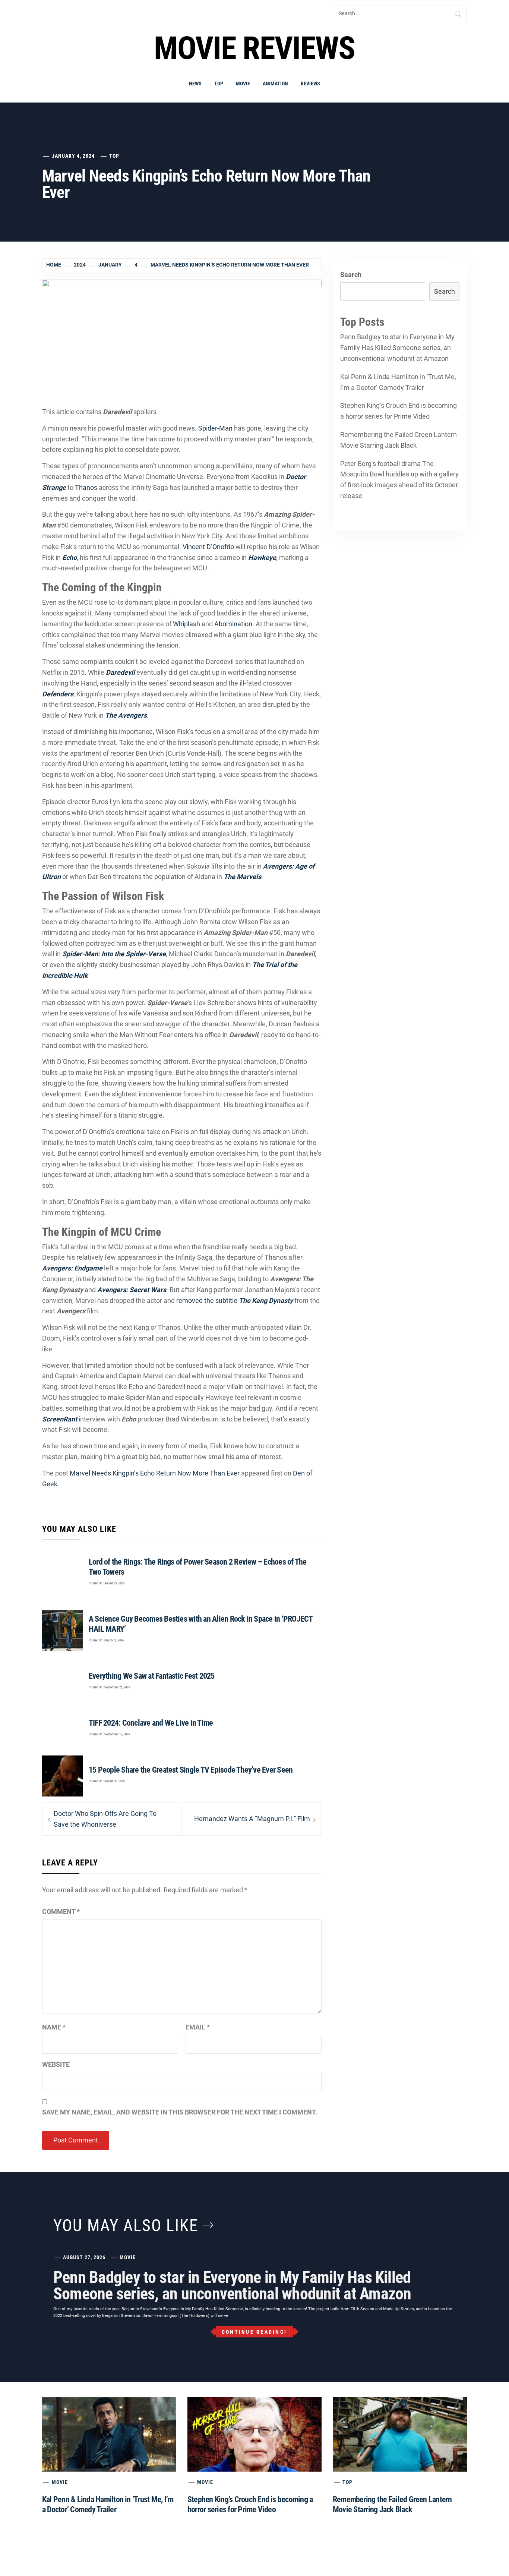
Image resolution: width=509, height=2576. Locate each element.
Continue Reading (253, 2332)
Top (219, 84)
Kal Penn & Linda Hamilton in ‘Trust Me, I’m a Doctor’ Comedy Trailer (398, 382)
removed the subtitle (235, 1300)
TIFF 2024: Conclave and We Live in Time (151, 1723)
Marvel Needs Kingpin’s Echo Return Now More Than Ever (155, 1473)
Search (351, 275)
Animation (275, 84)
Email (198, 2027)
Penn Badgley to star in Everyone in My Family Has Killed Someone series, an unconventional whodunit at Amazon (397, 348)
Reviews (310, 84)
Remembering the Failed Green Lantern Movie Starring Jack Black (399, 440)
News (195, 84)
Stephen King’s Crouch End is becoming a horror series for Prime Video (399, 411)
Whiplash (186, 624)
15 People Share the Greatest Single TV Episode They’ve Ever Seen (191, 1770)
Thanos (86, 487)
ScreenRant (60, 1419)
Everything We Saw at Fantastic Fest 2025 (152, 1676)
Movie (243, 84)
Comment (61, 1911)
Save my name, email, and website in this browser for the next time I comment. (180, 2112)
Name (54, 2027)
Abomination (233, 624)
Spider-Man (215, 428)
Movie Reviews (254, 48)
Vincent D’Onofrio (208, 547)
